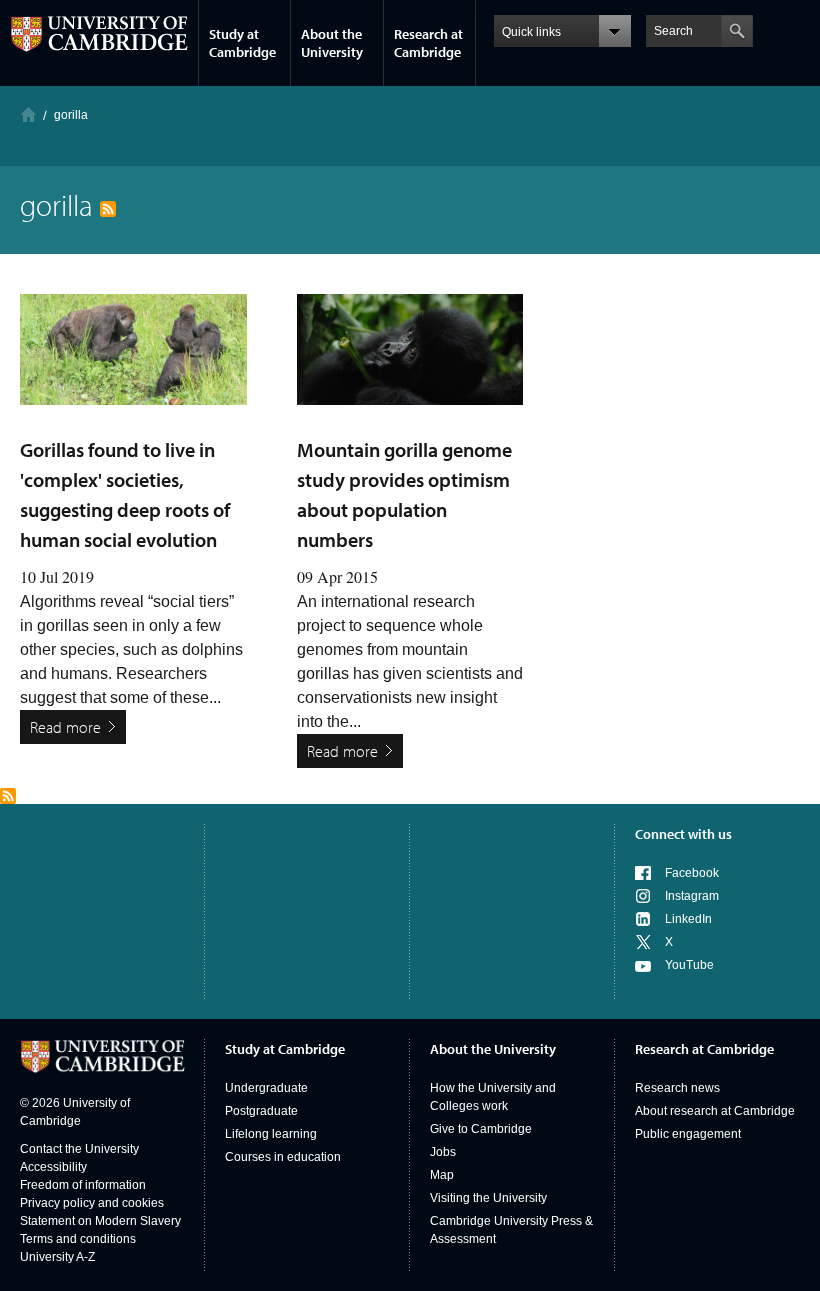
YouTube (689, 965)
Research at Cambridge (428, 43)
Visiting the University (488, 1198)
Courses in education (283, 1157)
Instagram (692, 896)
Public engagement (688, 1134)
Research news (677, 1088)
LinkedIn (688, 919)
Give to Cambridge (481, 1129)
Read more (65, 727)
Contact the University (79, 1149)
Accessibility (53, 1167)
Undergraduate (266, 1088)
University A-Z (57, 1257)
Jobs (443, 1152)
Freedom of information (83, 1185)
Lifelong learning (271, 1134)
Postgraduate (261, 1111)
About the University (332, 43)
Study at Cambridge (242, 43)
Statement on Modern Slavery (100, 1221)
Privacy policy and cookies (92, 1203)
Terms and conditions (78, 1239)
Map (442, 1175)
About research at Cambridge (715, 1111)
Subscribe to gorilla (8, 796)
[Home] (28, 114)
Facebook (692, 873)
